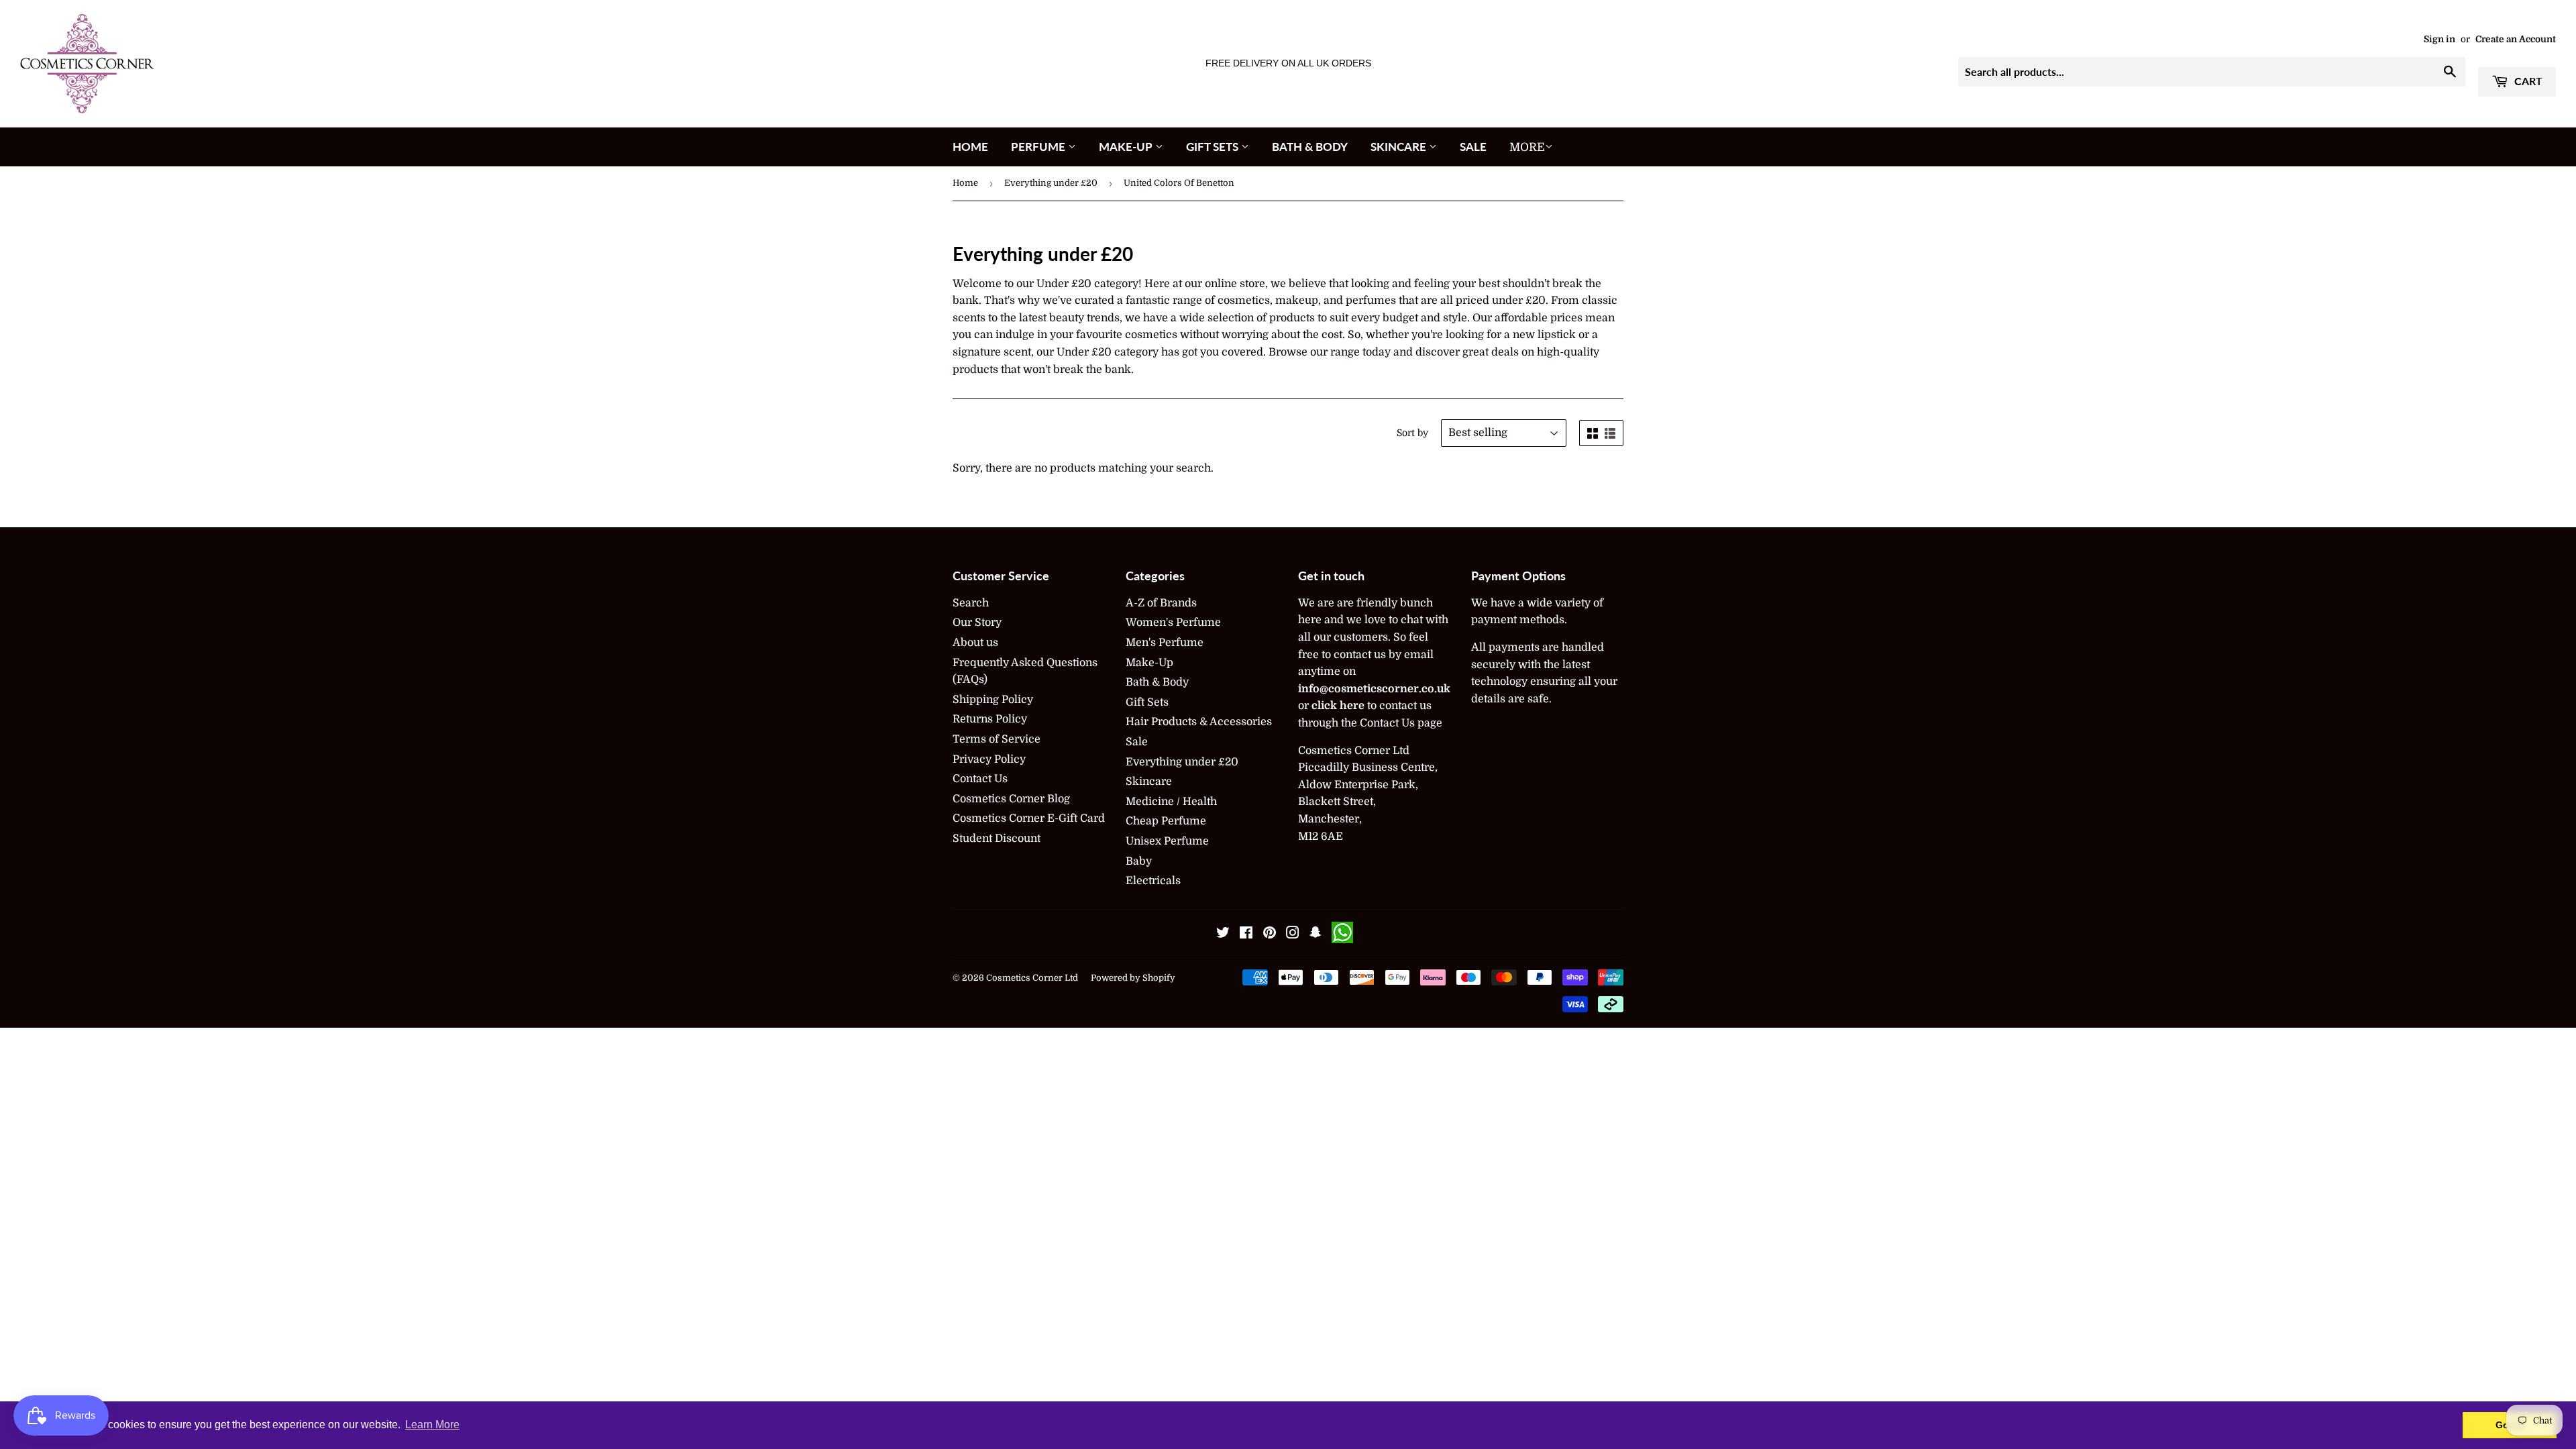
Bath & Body (1310, 147)
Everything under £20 (1051, 183)
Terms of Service (997, 739)
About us (975, 643)
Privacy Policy (989, 759)
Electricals (1153, 881)
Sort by (1412, 433)
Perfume (1039, 147)
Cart (2527, 81)
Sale (1473, 147)
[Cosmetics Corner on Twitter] (1223, 934)
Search (971, 603)
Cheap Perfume (1166, 821)
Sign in (2439, 39)
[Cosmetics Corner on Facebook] (1246, 934)
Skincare (1400, 147)
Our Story (977, 623)
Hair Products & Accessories (1199, 722)
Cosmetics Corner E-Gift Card (1029, 818)
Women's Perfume (1173, 623)
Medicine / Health (1171, 802)
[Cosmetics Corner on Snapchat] (1316, 934)
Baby (1139, 861)
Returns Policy (990, 719)
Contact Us (980, 779)
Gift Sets (1214, 147)
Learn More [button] (432, 1425)
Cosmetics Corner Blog (1011, 799)
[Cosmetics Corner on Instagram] (1293, 934)
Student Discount (997, 839)
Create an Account (2516, 39)
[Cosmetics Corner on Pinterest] (1270, 934)
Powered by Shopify (1133, 978)
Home (970, 147)
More (1527, 147)
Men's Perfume (1165, 643)
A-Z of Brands (1161, 603)
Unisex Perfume (1167, 841)
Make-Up (1127, 147)
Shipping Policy (993, 700)
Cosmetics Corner (1024, 978)
